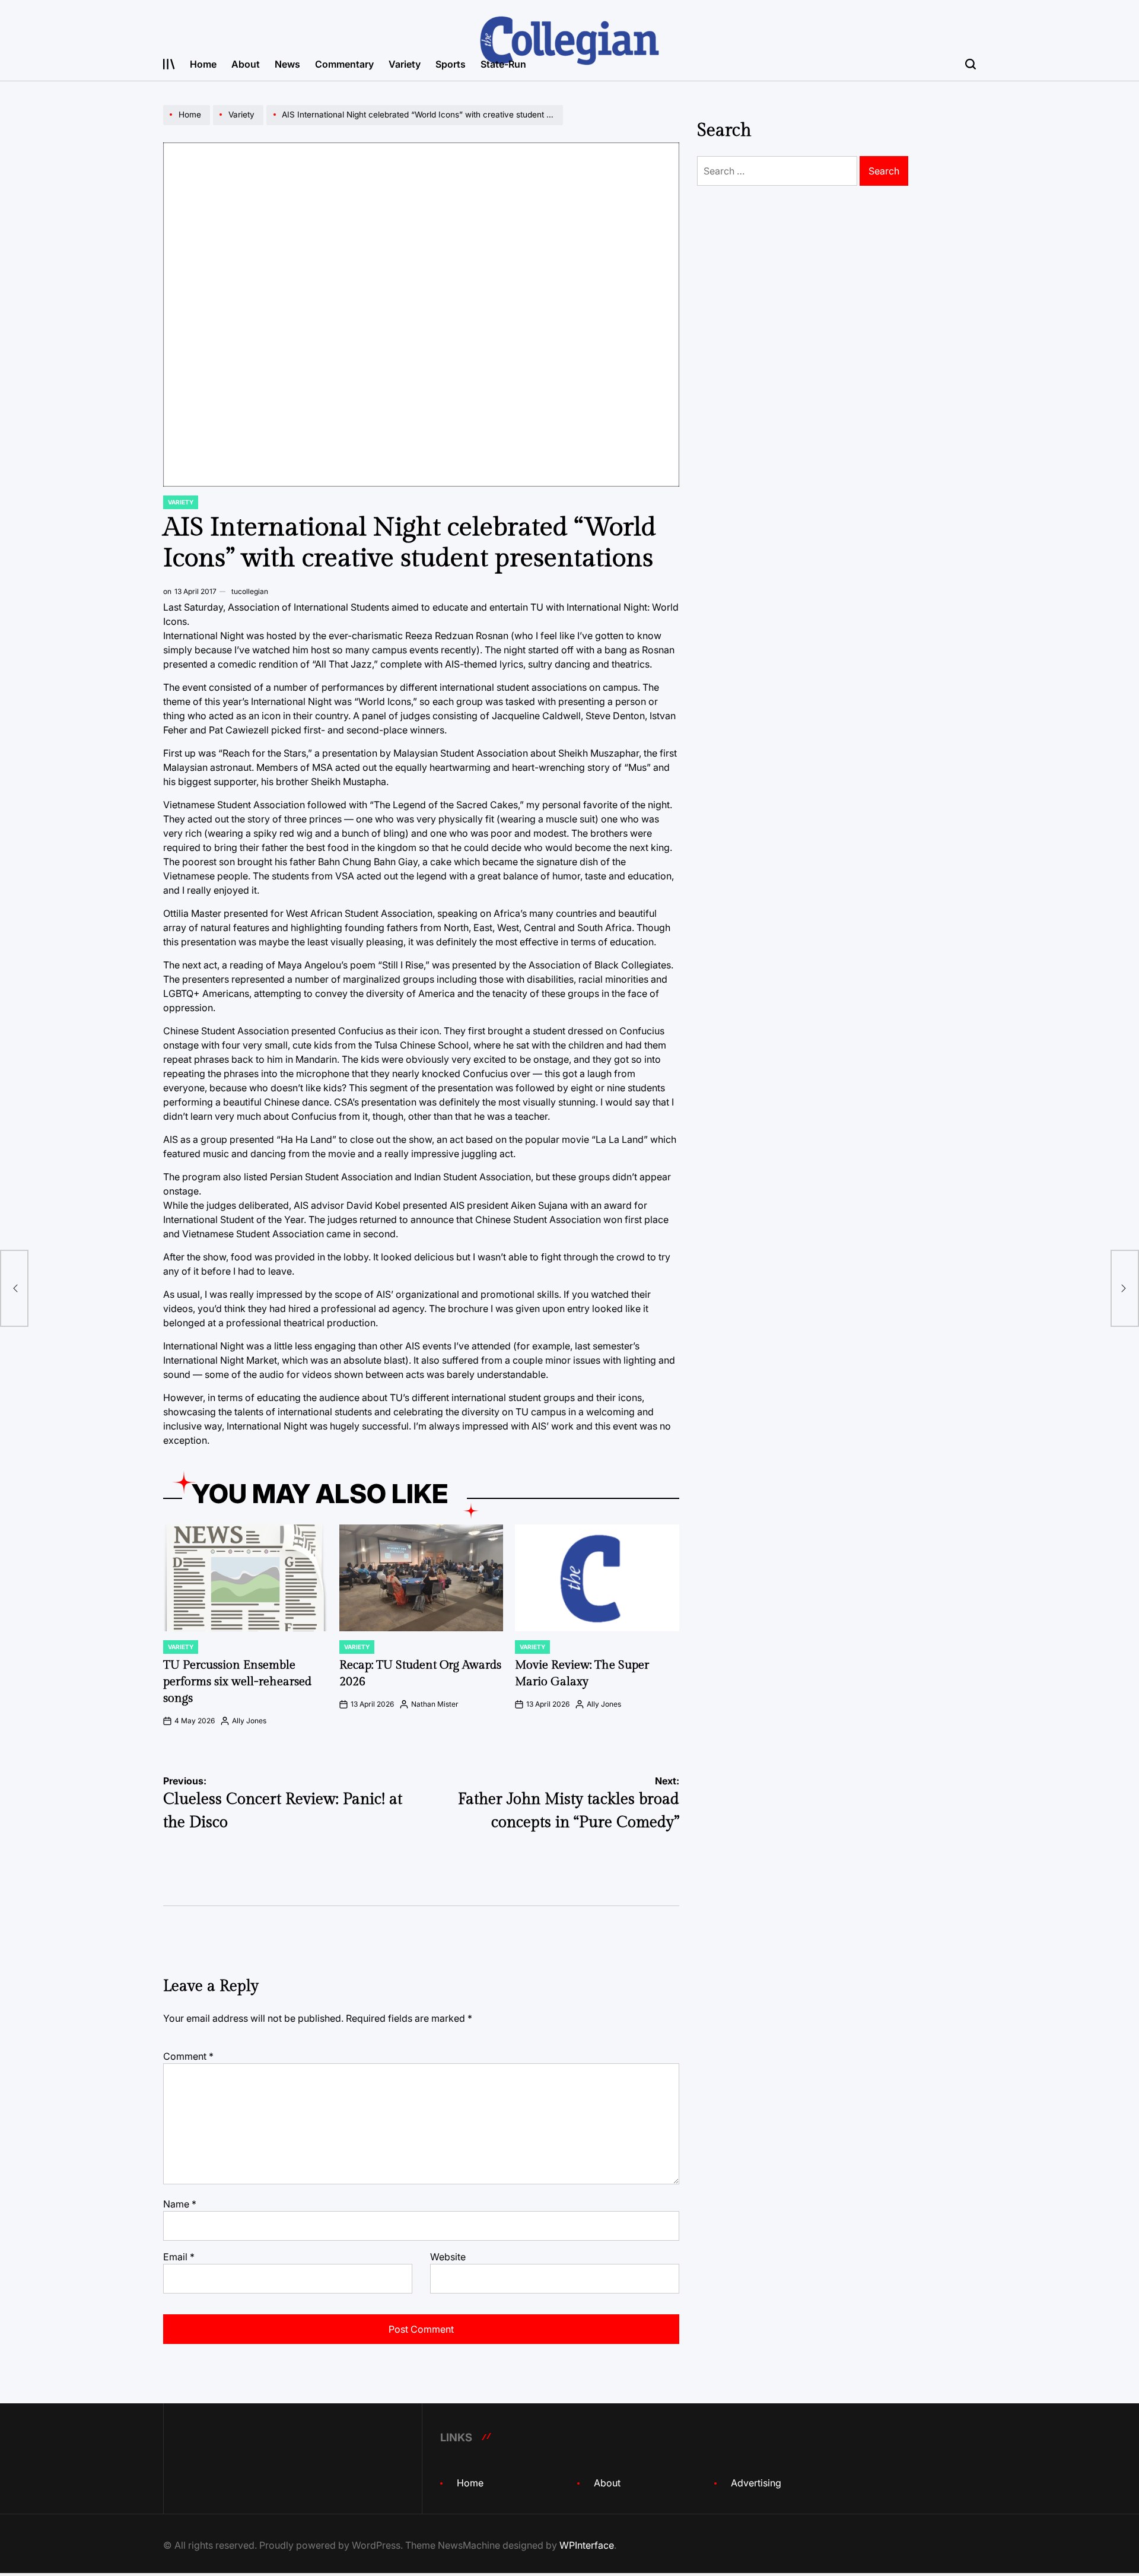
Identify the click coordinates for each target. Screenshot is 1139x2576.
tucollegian (250, 591)
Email (179, 2257)
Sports (451, 64)
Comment (188, 2056)
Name (180, 2204)
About (246, 64)
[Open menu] (169, 64)
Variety (405, 64)
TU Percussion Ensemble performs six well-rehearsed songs (237, 1682)
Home (203, 64)
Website (448, 2257)
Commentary (344, 64)
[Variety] (240, 125)
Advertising (756, 2483)
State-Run (503, 64)
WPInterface (587, 2545)
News (287, 64)
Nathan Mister (435, 1704)
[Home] (188, 125)
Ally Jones (249, 1721)
